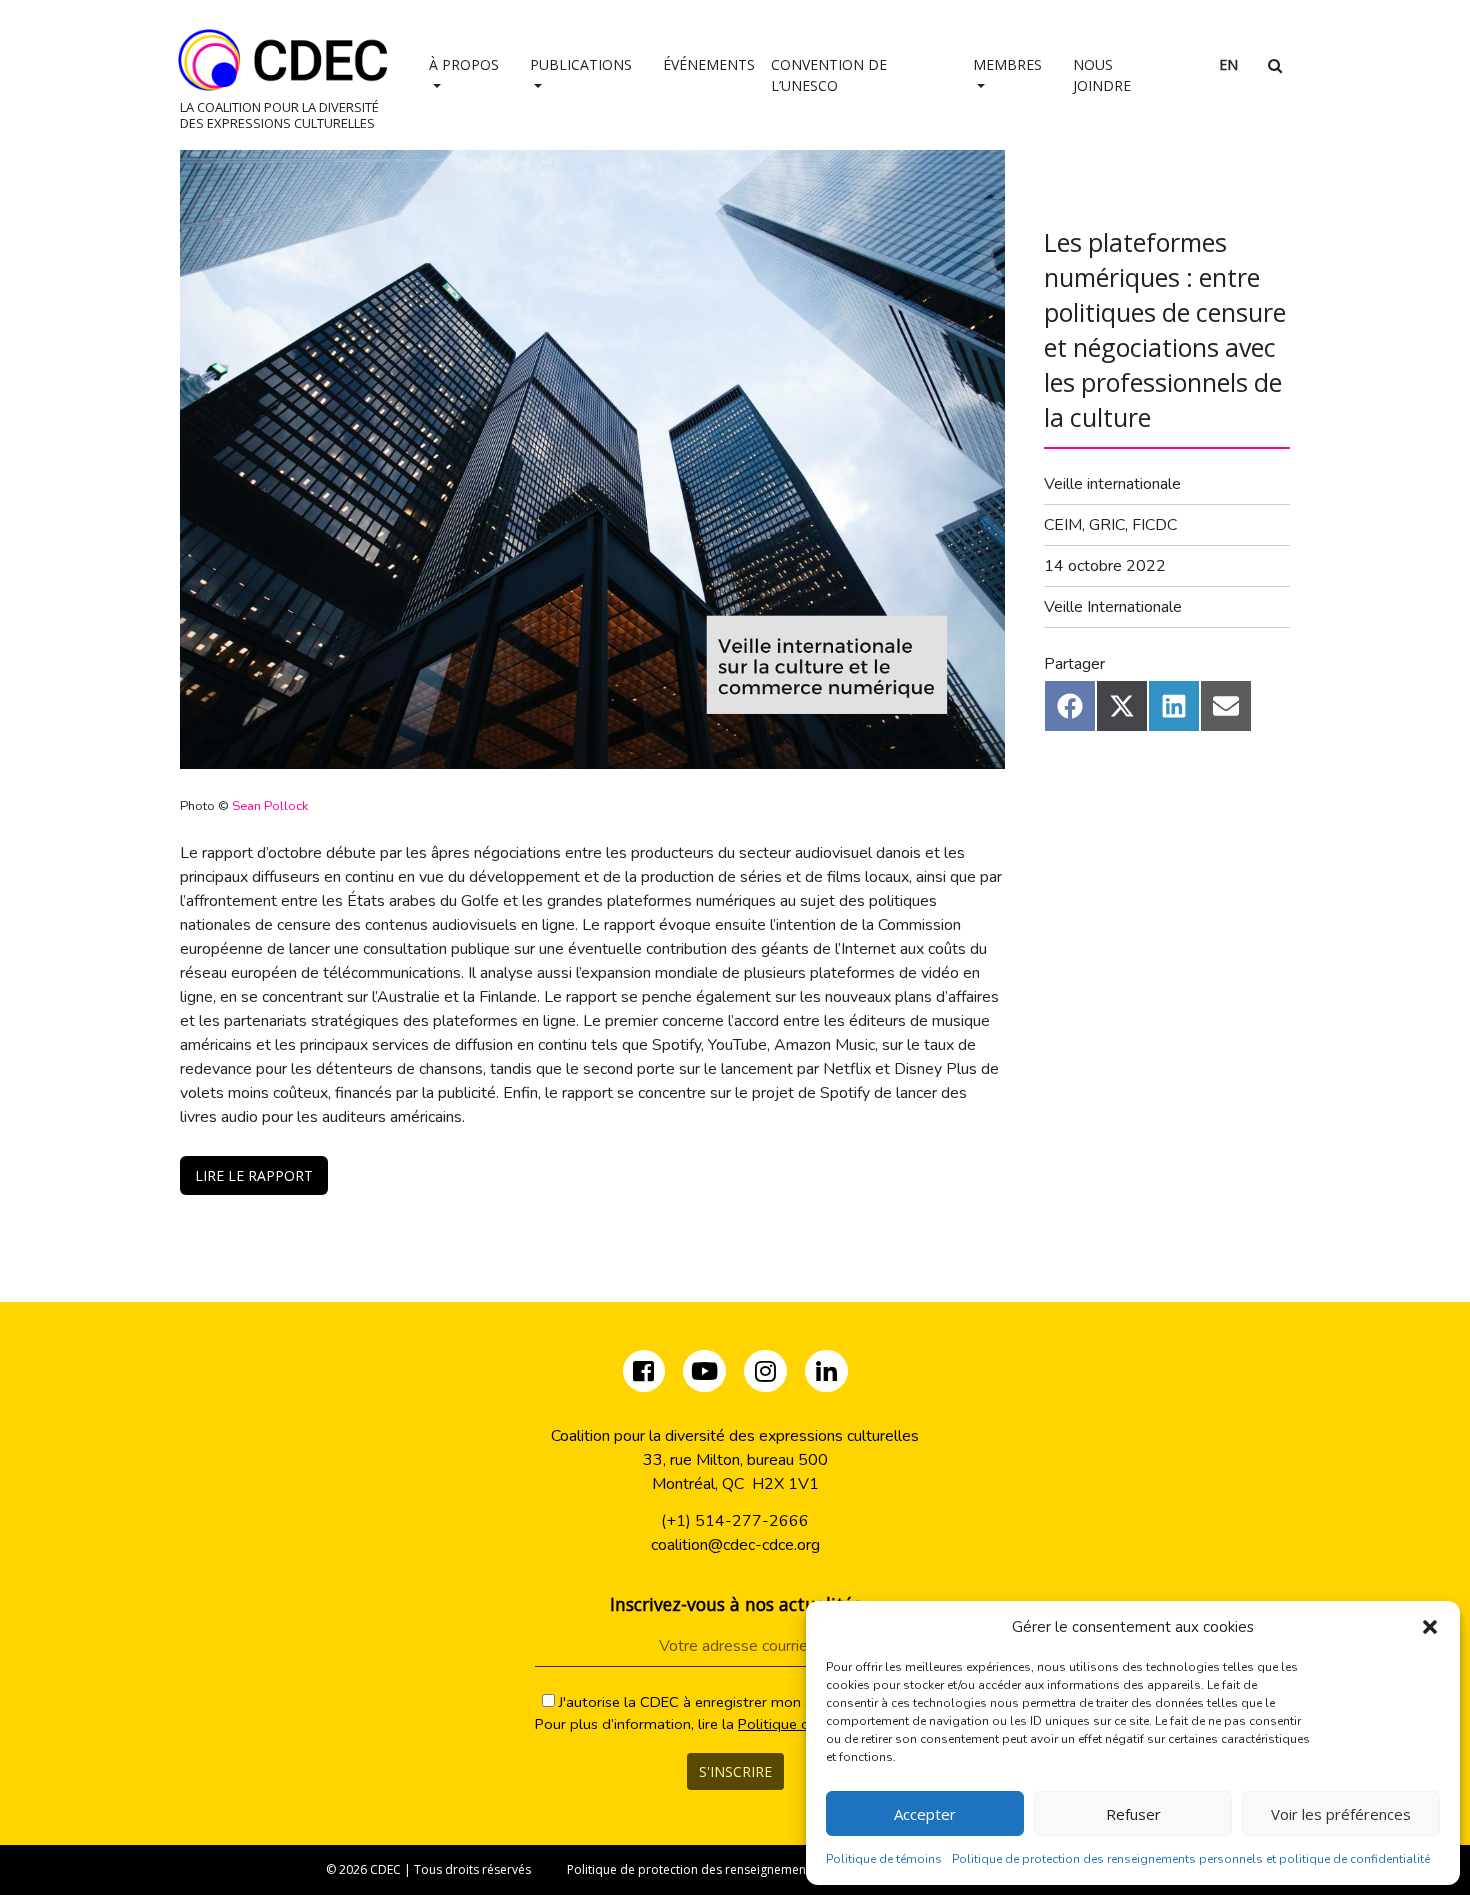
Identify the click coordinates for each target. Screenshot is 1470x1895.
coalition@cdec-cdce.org (735, 1545)
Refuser (1133, 1814)
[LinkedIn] (826, 1375)
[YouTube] (704, 1375)
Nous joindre (1102, 75)
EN (1228, 64)
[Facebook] (645, 1375)
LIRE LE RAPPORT (254, 1175)
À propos (464, 64)
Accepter (925, 1814)
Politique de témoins (884, 1859)
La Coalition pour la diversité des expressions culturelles (279, 114)
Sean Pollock (270, 806)
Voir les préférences (1341, 1814)
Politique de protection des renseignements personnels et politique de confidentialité (1191, 1859)
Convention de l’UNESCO (829, 75)
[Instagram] (767, 1375)
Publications (581, 64)
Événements (709, 64)
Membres (1007, 64)
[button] (1430, 1627)
